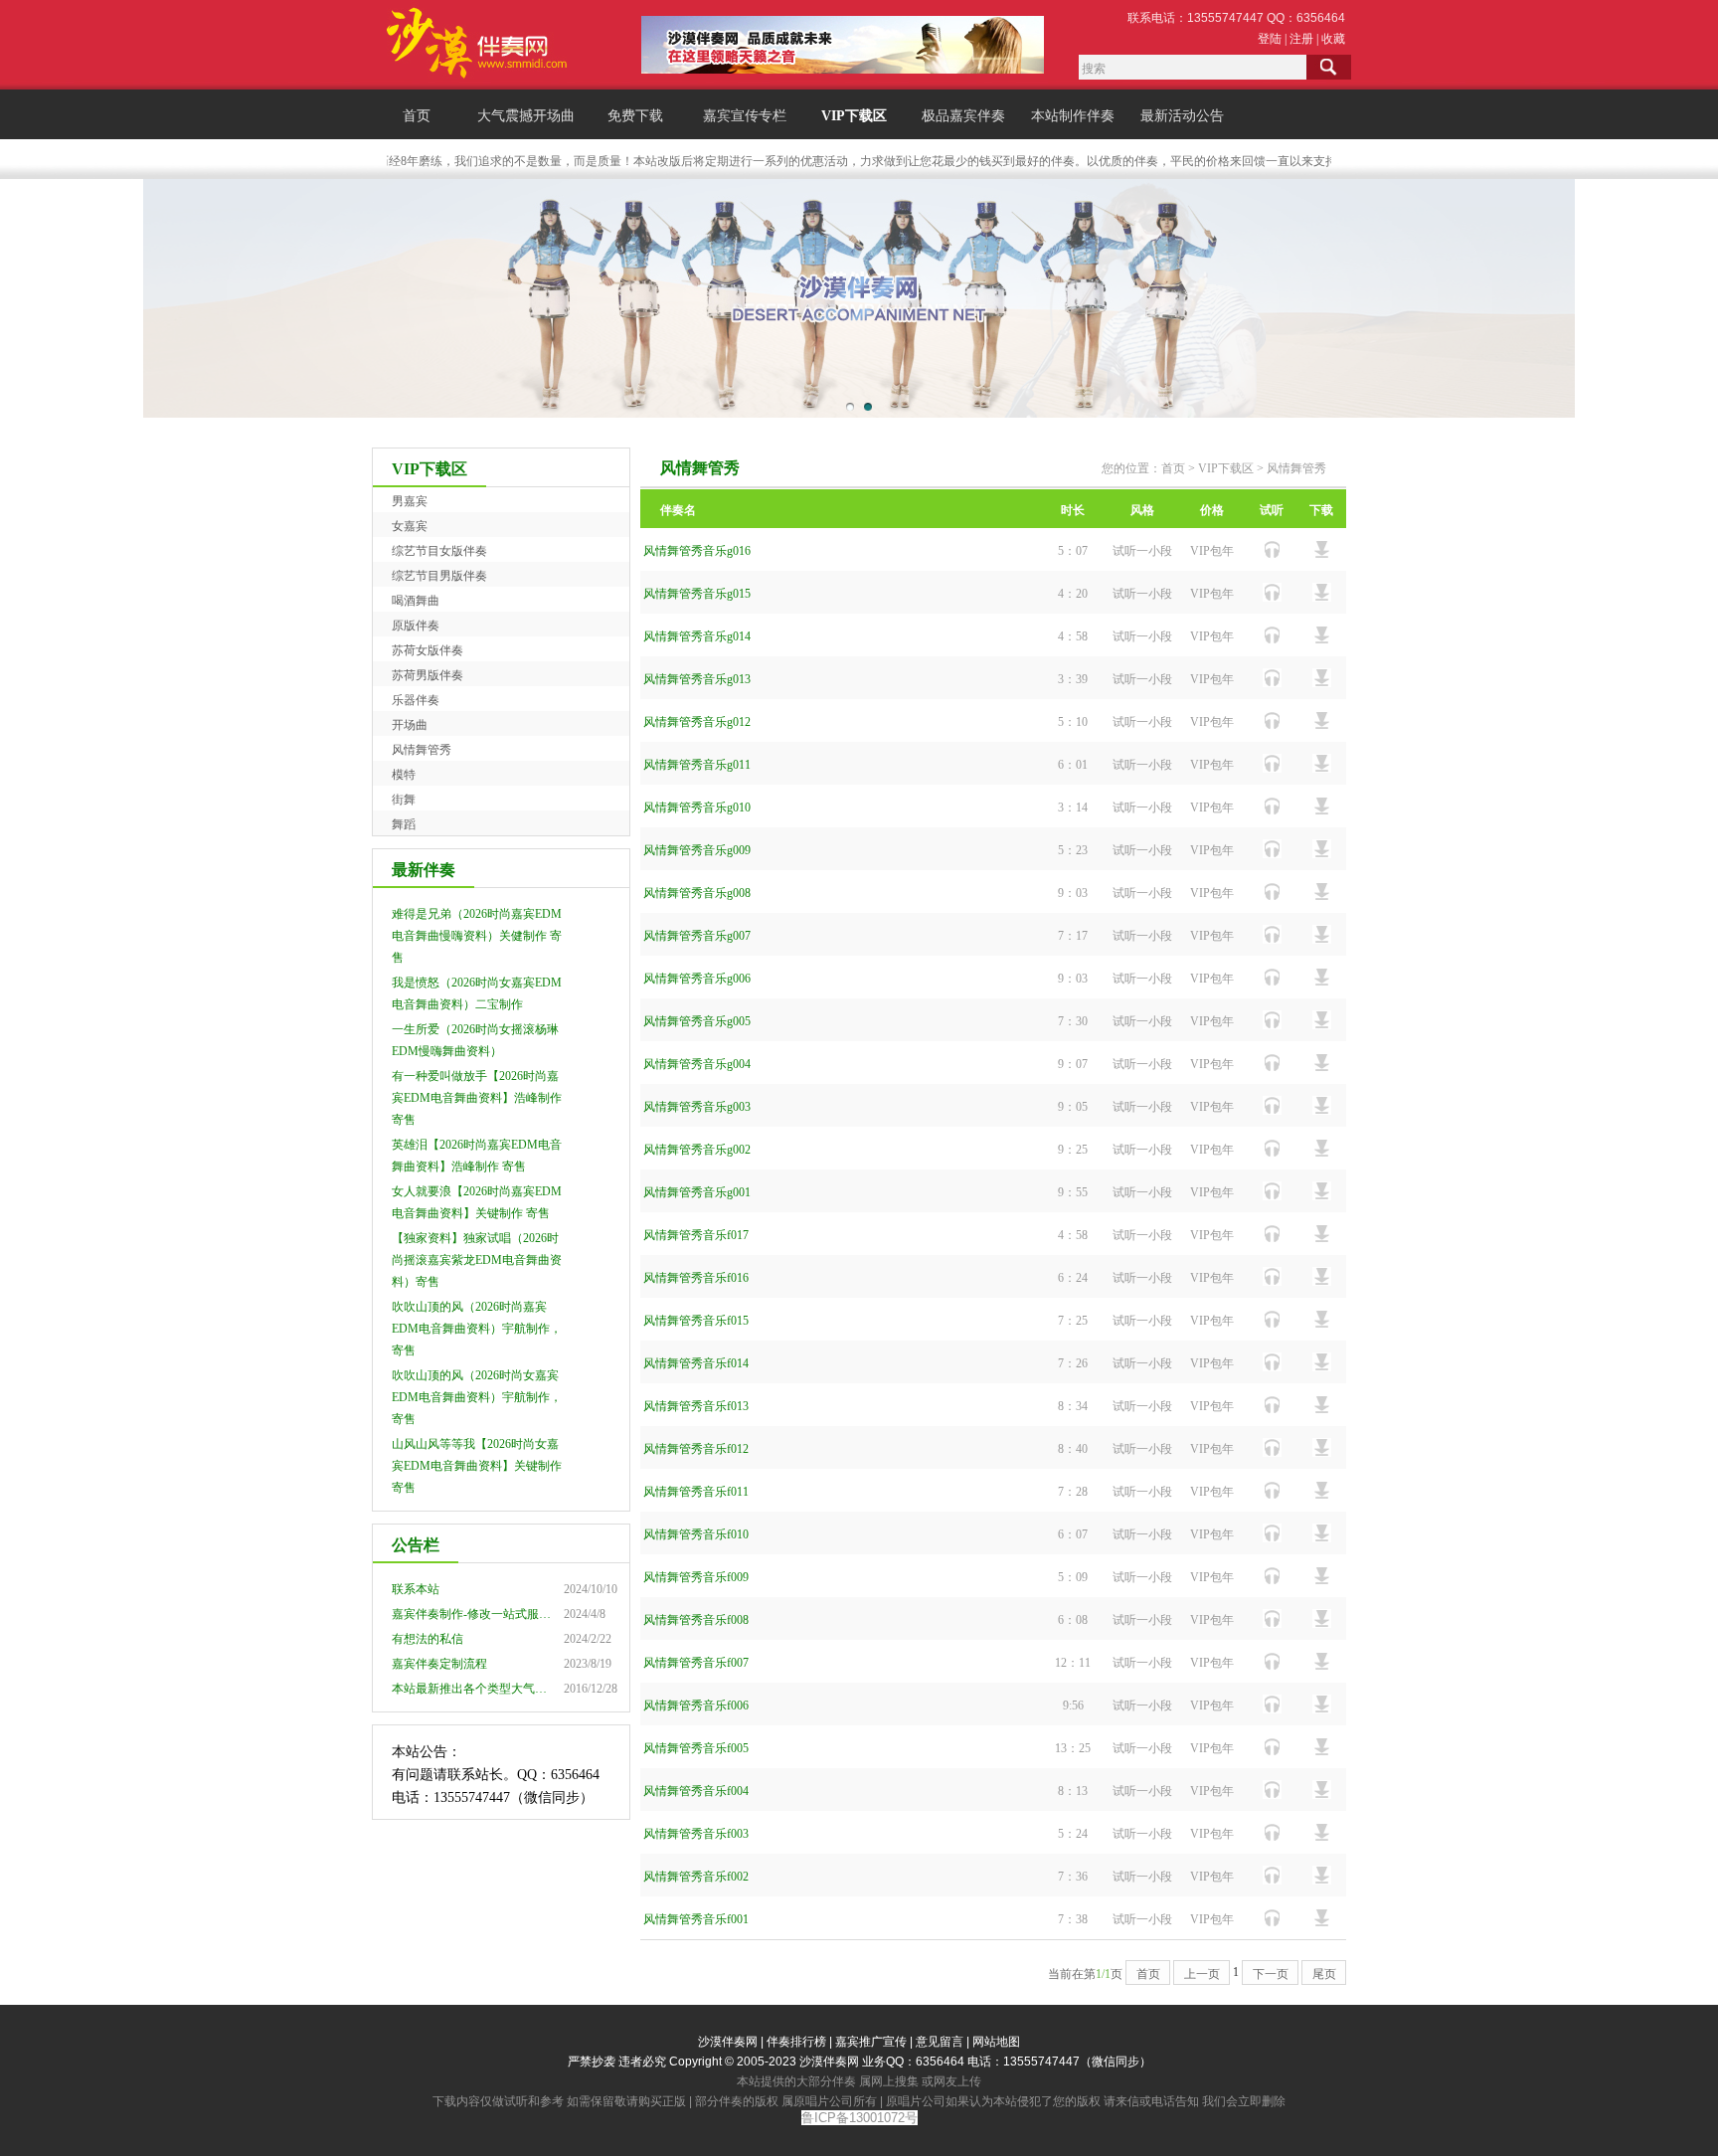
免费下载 (635, 116)
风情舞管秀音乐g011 (697, 765)
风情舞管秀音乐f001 (696, 1919)
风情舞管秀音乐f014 (696, 1363)
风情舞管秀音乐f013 (696, 1406)
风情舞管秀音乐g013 (697, 679)
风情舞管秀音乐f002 (696, 1877)
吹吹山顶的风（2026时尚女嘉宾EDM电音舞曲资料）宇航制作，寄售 (477, 1397)
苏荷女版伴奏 (428, 650)
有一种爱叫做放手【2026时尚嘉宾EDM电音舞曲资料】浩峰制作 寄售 (477, 1098)
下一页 (1271, 1974)
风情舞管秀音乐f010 (696, 1534)
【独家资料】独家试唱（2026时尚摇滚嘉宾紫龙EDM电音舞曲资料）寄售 (477, 1260)
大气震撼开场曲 (526, 116)
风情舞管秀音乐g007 (697, 936)
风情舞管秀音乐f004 (696, 1791)
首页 (417, 116)
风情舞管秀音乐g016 (697, 551)
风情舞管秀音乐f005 (696, 1748)
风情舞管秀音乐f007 (696, 1663)
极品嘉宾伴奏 (963, 116)
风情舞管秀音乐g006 (697, 979)
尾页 (1324, 1974)
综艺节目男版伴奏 (439, 576)
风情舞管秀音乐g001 (697, 1192)
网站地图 (996, 2042)
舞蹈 (404, 824)
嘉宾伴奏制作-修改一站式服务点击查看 (495, 1614)
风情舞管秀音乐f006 (696, 1706)
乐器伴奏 (416, 700)
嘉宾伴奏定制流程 (439, 1664)
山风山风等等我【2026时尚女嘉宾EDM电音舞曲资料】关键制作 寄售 (477, 1466)
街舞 (404, 800)
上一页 (1202, 1974)
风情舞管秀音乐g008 (697, 893)
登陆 (1270, 39)
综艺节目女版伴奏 (439, 551)
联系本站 (416, 1589)
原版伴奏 (416, 626)
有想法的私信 (428, 1639)
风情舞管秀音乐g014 (697, 636)
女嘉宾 (410, 526)
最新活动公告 (1182, 116)
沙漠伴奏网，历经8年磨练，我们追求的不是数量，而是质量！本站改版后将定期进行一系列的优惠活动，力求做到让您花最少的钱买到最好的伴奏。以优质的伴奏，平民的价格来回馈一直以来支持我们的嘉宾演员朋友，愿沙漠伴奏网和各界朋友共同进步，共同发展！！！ (1000, 161)
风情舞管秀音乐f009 (696, 1577)
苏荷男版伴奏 (428, 675)
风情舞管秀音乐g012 (697, 722)
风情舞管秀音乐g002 (697, 1150)
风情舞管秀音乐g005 (697, 1021)
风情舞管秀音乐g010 (697, 808)
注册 (1301, 39)
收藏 (1333, 39)
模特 (404, 775)
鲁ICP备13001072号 (859, 2118)
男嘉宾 (410, 501)
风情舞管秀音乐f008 (696, 1620)
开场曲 (410, 725)
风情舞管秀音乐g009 (697, 850)
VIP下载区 (854, 116)
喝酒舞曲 (416, 601)
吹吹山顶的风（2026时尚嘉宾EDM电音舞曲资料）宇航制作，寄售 (477, 1329)
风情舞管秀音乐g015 (697, 594)
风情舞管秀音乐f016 (696, 1278)
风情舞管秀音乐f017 (696, 1235)
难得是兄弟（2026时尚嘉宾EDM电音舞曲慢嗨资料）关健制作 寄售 (477, 936)
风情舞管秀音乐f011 (696, 1492)
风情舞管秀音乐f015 (696, 1321)
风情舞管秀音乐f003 (696, 1834)
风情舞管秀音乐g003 (697, 1107)
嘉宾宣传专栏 (745, 116)
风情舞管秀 (422, 750)
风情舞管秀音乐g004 (697, 1064)
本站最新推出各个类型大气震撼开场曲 (493, 1689)
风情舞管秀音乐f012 (696, 1449)
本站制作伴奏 (1073, 116)
